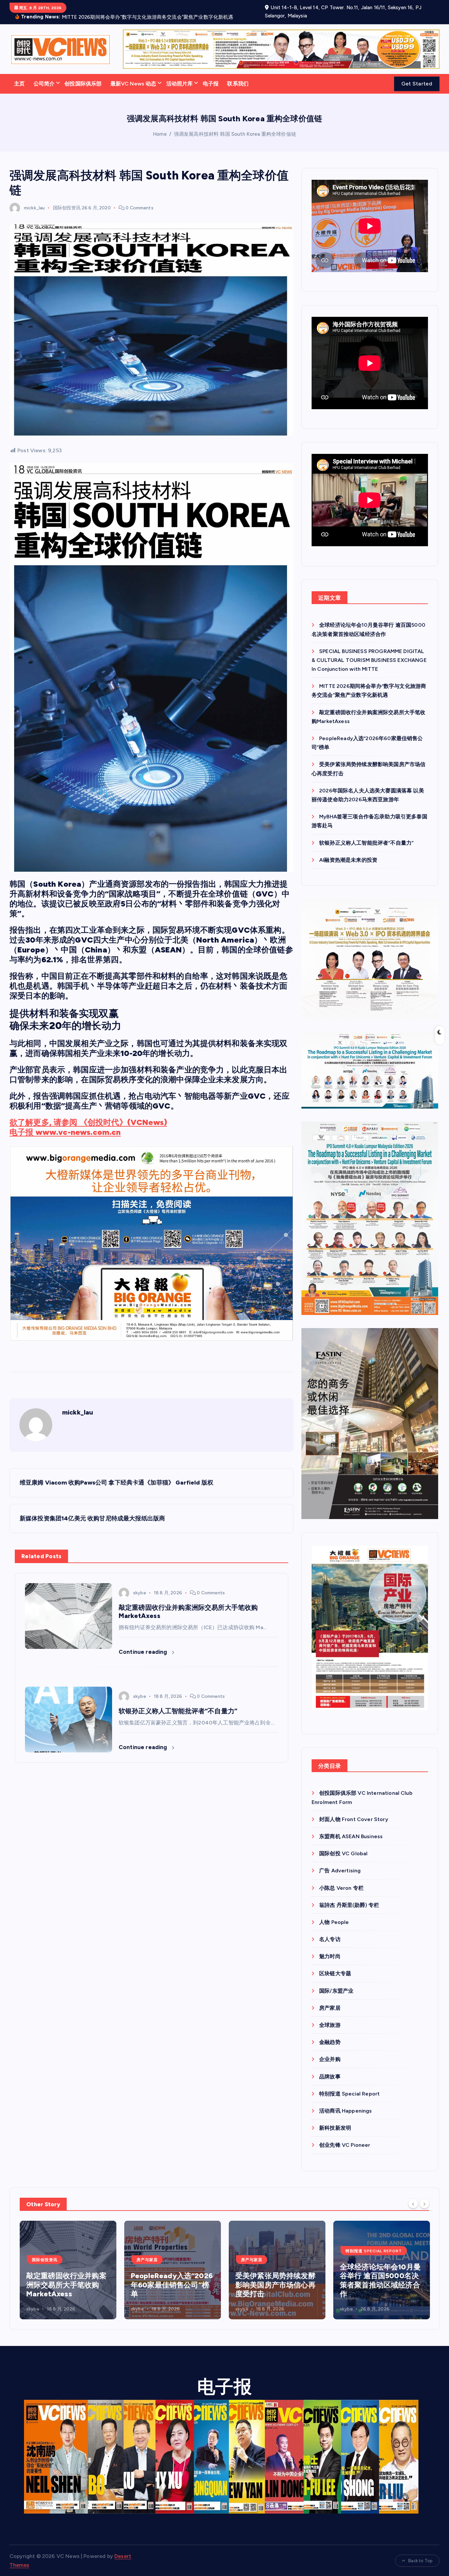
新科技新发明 (335, 2126)
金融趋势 (330, 2040)
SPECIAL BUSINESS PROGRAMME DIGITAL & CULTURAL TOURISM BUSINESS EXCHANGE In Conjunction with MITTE (369, 658)
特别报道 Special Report (349, 2092)
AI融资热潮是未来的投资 (348, 858)
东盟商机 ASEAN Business (351, 1834)
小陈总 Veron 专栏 (341, 1886)
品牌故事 (330, 2075)
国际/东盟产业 (336, 1989)
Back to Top (420, 2559)
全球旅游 (330, 2023)
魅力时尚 (330, 1955)
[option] (68, 2268)
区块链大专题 (335, 1972)
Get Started (417, 82)
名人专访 (330, 1938)
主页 (19, 82)
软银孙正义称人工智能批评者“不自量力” (366, 841)
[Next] (424, 2202)
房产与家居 (43, 2258)
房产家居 (330, 2006)
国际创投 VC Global (343, 1852)
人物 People (334, 1920)
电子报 (211, 82)
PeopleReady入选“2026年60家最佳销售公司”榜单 (67, 2283)
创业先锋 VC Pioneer (345, 2143)
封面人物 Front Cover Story (354, 1817)
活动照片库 (180, 82)
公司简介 (44, 82)
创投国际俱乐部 (83, 82)
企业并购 (330, 2058)
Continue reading (144, 1650)
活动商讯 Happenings (345, 2109)
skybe (140, 1591)
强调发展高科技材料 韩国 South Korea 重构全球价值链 (235, 132)
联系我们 (238, 82)
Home (160, 132)
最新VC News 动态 (133, 82)
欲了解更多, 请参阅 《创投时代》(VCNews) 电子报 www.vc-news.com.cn (88, 1125)
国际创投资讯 (67, 206)
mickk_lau (34, 206)
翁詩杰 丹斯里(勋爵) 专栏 (349, 1903)
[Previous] (413, 2202)
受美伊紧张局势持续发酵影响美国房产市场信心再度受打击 (171, 2283)
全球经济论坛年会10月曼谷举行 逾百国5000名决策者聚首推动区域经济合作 (276, 2279)
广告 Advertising (340, 1869)
